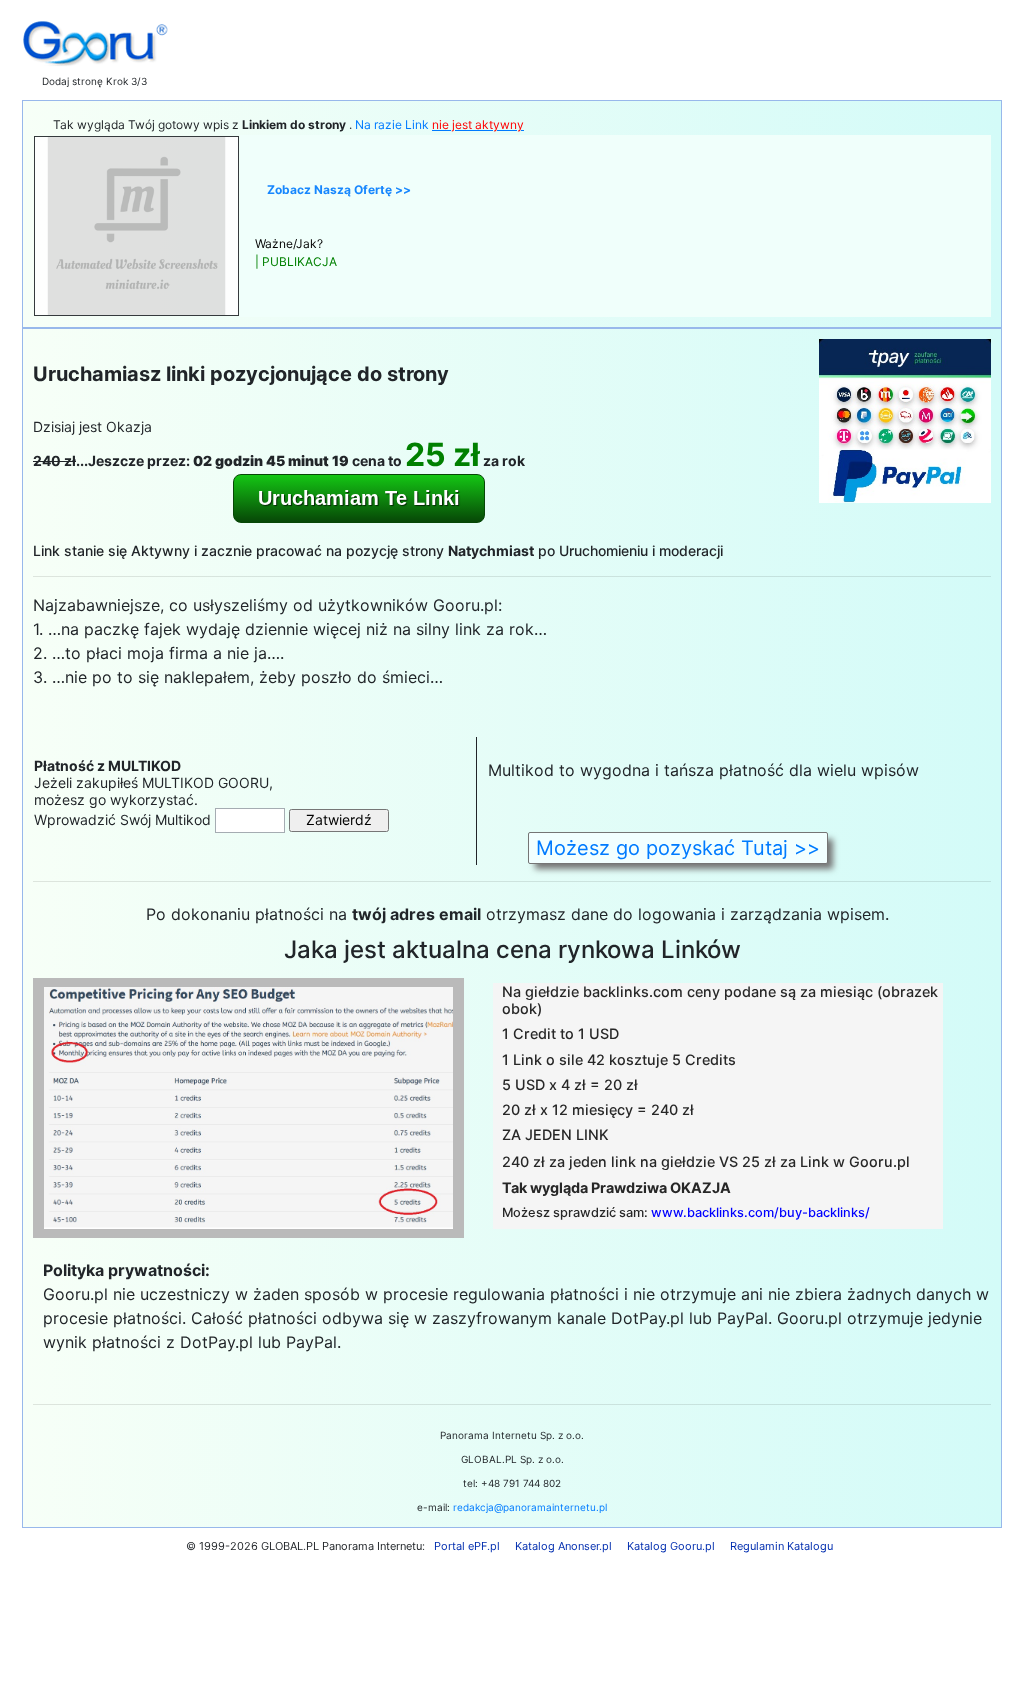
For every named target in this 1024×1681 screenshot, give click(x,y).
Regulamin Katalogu (781, 1546)
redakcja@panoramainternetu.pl (530, 1507)
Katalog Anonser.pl (563, 1546)
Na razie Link (439, 124)
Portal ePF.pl (467, 1546)
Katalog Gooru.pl (671, 1546)
